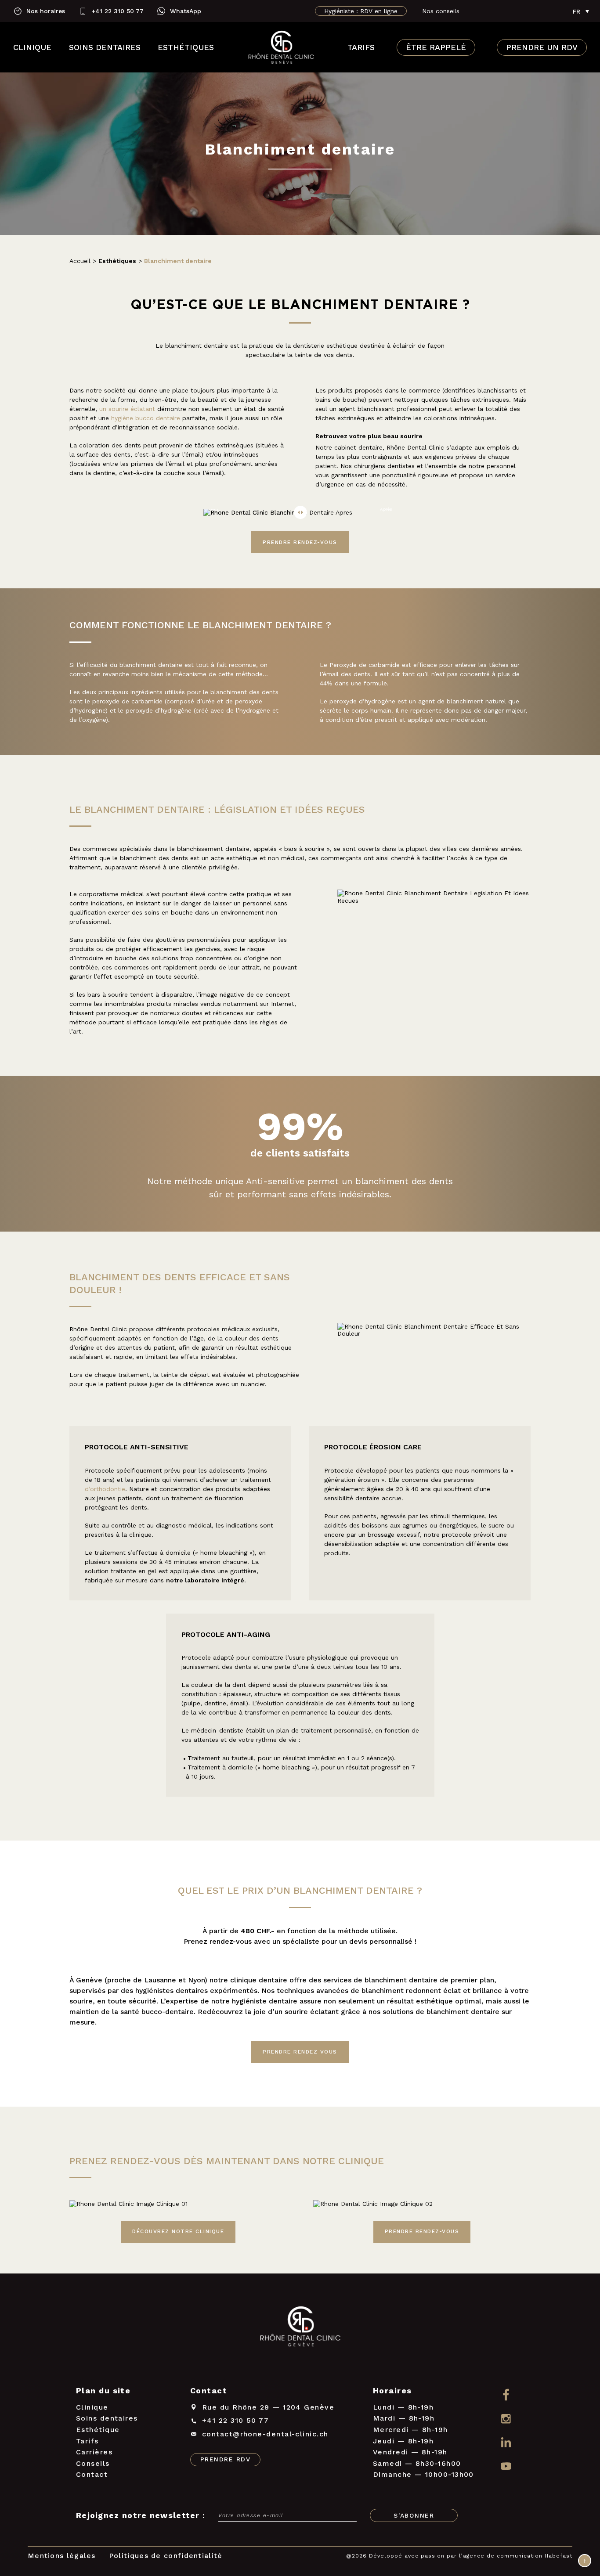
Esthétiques (186, 47)
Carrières (94, 2452)
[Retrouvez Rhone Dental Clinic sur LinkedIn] (506, 2443)
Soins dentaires (105, 47)
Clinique (32, 47)
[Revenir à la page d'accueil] (281, 47)
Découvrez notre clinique (178, 2231)
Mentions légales (62, 2556)
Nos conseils (441, 11)
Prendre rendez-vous (300, 542)
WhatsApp (186, 11)
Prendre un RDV (542, 47)
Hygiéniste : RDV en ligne (361, 11)
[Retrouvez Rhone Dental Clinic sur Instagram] (506, 2419)
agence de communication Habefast (518, 2556)
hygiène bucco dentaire (146, 418)
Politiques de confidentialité (166, 2556)
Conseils (93, 2463)
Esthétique (98, 2430)
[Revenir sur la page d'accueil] (300, 2328)
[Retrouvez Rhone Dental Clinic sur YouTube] (506, 2467)
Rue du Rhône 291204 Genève (268, 2407)
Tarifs (361, 47)
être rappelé (436, 47)
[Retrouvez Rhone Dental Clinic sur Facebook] (506, 2394)
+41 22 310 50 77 (117, 11)
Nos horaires (46, 11)
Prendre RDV (225, 2459)
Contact (92, 2474)
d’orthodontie (105, 1489)
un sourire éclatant (127, 409)
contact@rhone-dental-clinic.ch (265, 2434)
